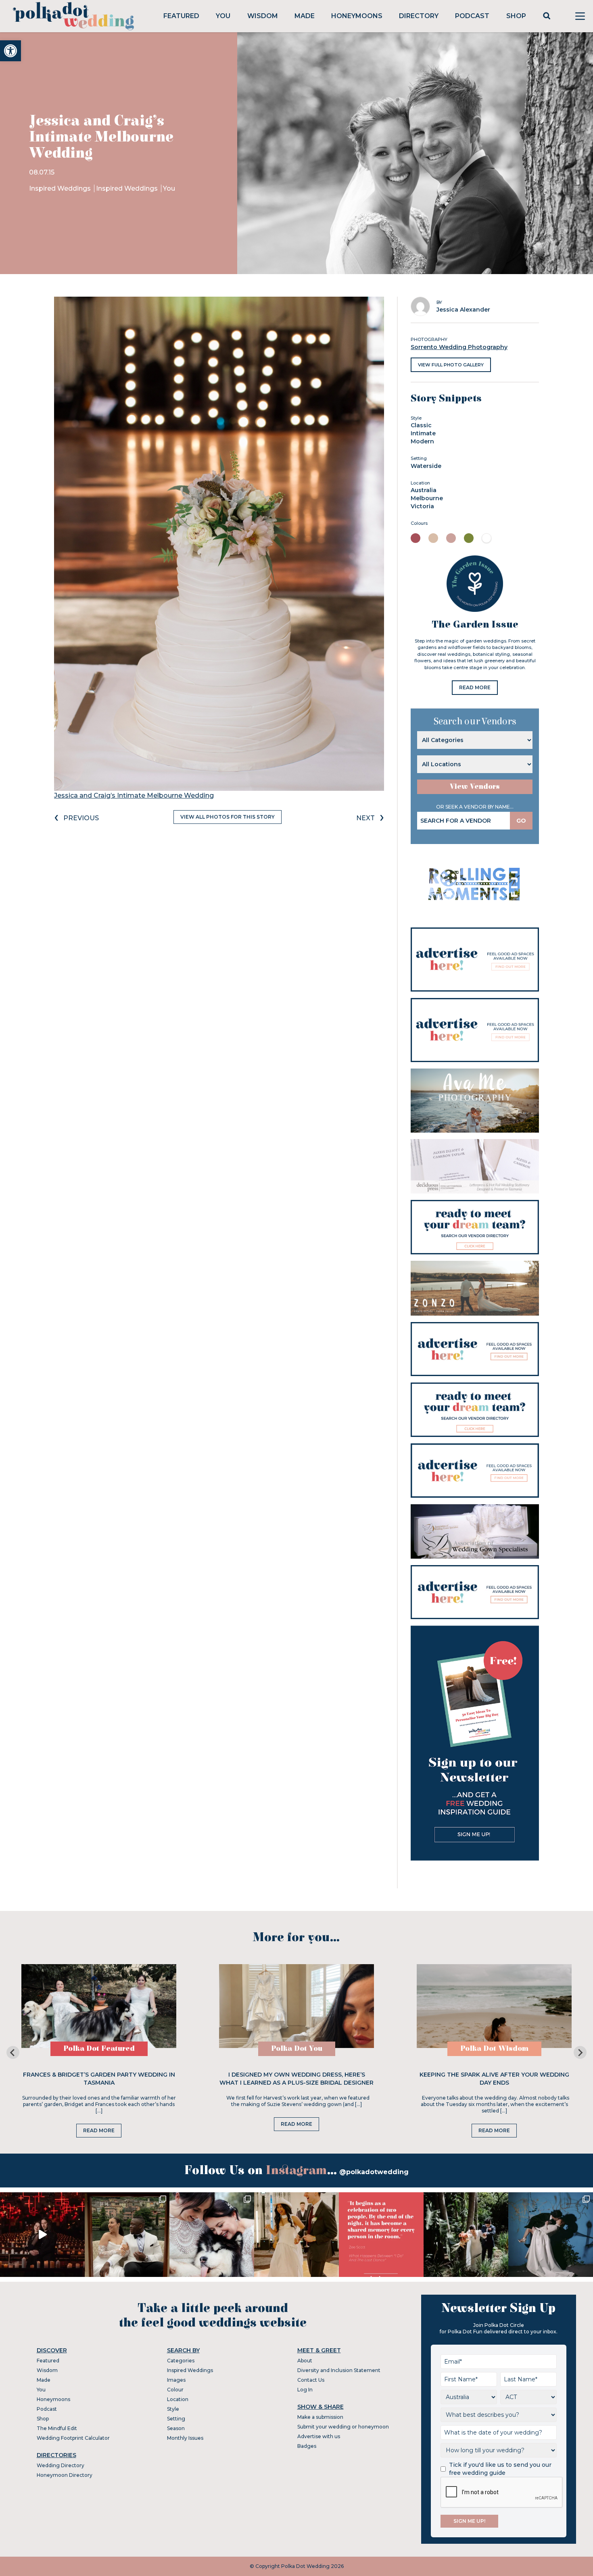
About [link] (305, 2361)
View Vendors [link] (475, 787)
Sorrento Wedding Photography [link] (459, 347)
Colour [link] (175, 2390)
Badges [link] (307, 2446)
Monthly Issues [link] (185, 2438)
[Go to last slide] (13, 2052)
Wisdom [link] (263, 16)
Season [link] (176, 2428)
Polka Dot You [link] (297, 2049)
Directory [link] (419, 16)
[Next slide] (580, 2052)
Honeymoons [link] (357, 16)
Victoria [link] (422, 506)
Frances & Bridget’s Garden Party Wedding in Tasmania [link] (99, 2079)
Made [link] (305, 16)
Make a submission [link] (320, 2417)
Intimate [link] (423, 433)
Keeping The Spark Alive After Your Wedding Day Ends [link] (494, 2079)
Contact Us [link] (311, 2380)
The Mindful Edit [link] (57, 2428)
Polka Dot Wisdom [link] (494, 2049)
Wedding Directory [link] (61, 2465)
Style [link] (173, 2409)
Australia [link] (424, 490)
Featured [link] (181, 16)
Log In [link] (305, 2390)
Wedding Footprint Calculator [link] (73, 2438)
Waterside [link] (426, 466)
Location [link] (178, 2399)
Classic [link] (421, 425)
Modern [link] (422, 441)
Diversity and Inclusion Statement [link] (339, 2370)
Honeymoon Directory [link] (65, 2475)
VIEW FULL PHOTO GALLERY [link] (451, 365)
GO (521, 821)
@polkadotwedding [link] (374, 2172)
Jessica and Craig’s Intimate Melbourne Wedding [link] (134, 795)
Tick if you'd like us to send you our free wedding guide (500, 2469)
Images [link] (176, 2380)
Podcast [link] (472, 16)
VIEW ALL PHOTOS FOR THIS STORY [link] (228, 817)
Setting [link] (176, 2419)
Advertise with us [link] (319, 2436)
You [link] (223, 16)
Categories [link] (181, 2361)
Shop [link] (516, 16)
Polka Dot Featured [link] (99, 2049)
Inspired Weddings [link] (61, 188)
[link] (10, 51)
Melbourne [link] (427, 498)
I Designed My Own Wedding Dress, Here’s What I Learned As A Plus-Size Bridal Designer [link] (296, 2079)
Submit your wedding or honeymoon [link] (343, 2427)
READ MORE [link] (475, 687)
